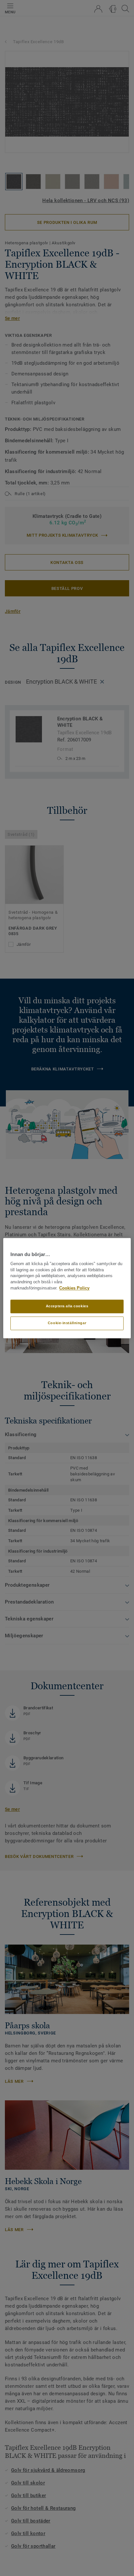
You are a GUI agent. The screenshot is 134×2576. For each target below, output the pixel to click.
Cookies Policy (74, 1288)
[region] (67, 1288)
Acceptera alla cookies (67, 1306)
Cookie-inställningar (67, 1323)
